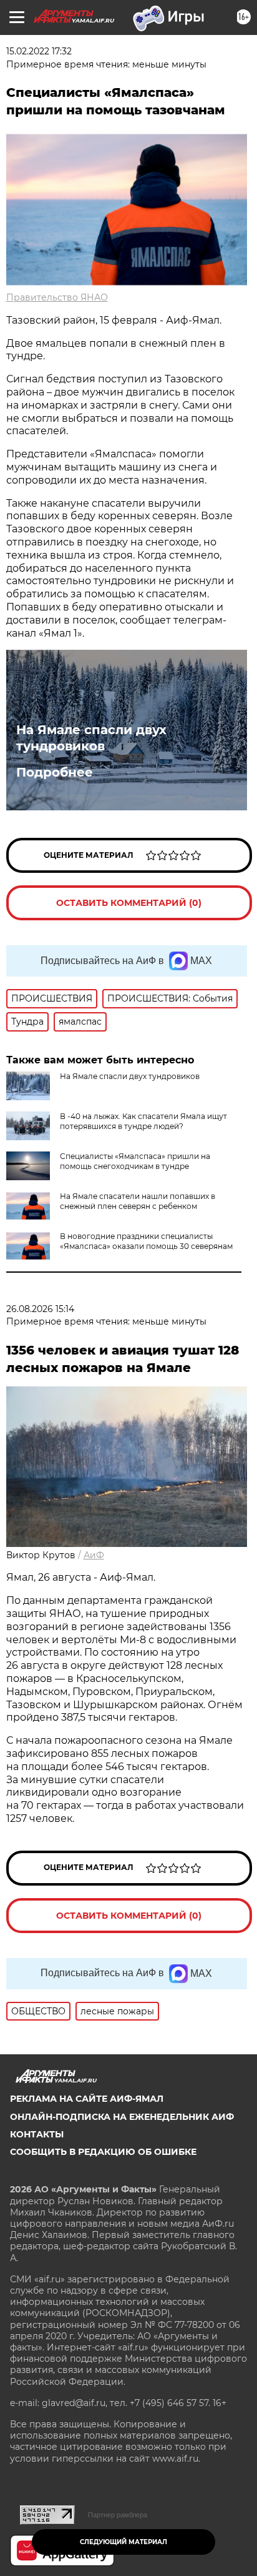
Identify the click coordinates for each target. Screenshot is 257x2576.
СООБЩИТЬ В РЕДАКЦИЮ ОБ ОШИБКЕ (103, 2152)
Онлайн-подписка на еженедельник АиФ (122, 2117)
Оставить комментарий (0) (129, 903)
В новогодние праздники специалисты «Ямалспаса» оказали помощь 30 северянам (146, 1241)
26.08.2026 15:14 (40, 1309)
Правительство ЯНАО (57, 297)
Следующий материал (124, 2542)
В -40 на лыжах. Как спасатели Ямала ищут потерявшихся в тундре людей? (143, 1121)
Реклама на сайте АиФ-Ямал (87, 2099)
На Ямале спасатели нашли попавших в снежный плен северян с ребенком (138, 1201)
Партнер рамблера (118, 2515)
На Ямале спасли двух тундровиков (91, 738)
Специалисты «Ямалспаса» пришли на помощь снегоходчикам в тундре (135, 1161)
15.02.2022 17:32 (39, 51)
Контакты (37, 2134)
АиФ (94, 1555)
